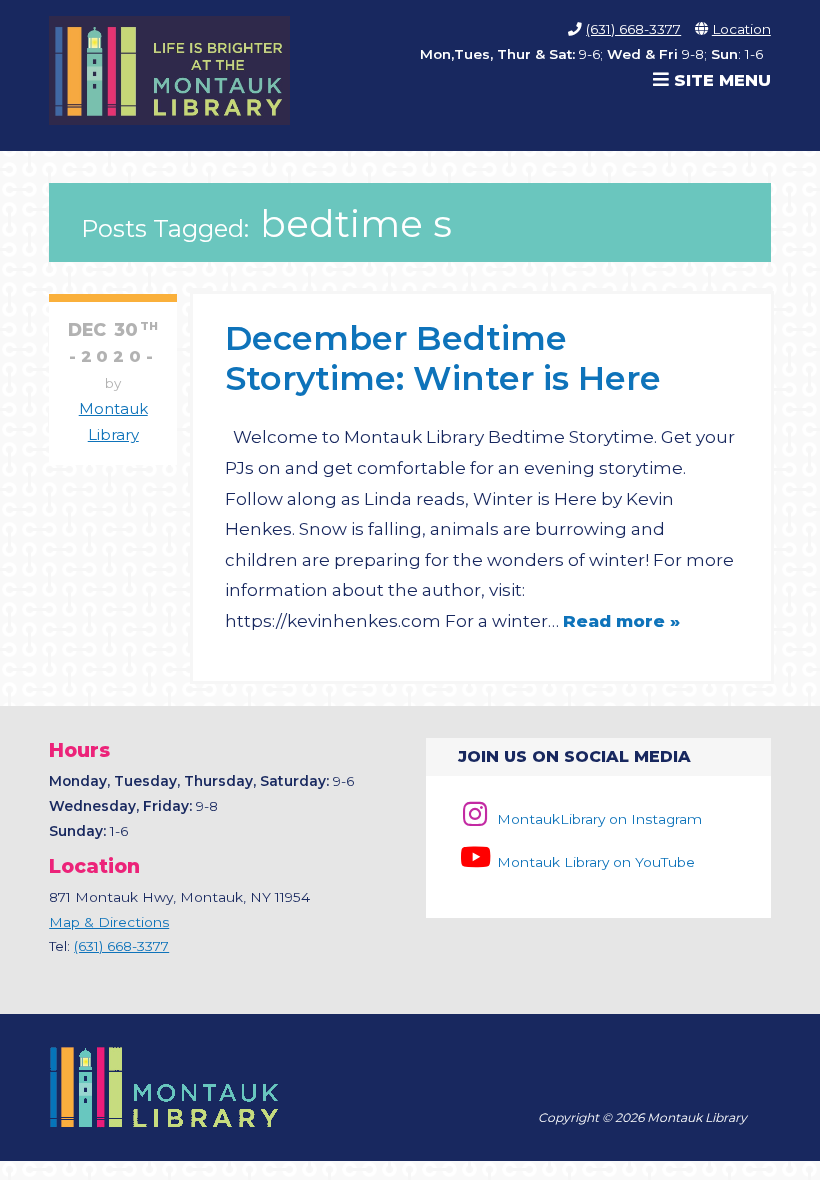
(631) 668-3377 (633, 29)
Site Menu (720, 80)
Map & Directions (109, 922)
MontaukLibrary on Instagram (597, 819)
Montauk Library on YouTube (593, 862)
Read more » (621, 621)
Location (741, 29)
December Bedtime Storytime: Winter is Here (443, 357)
